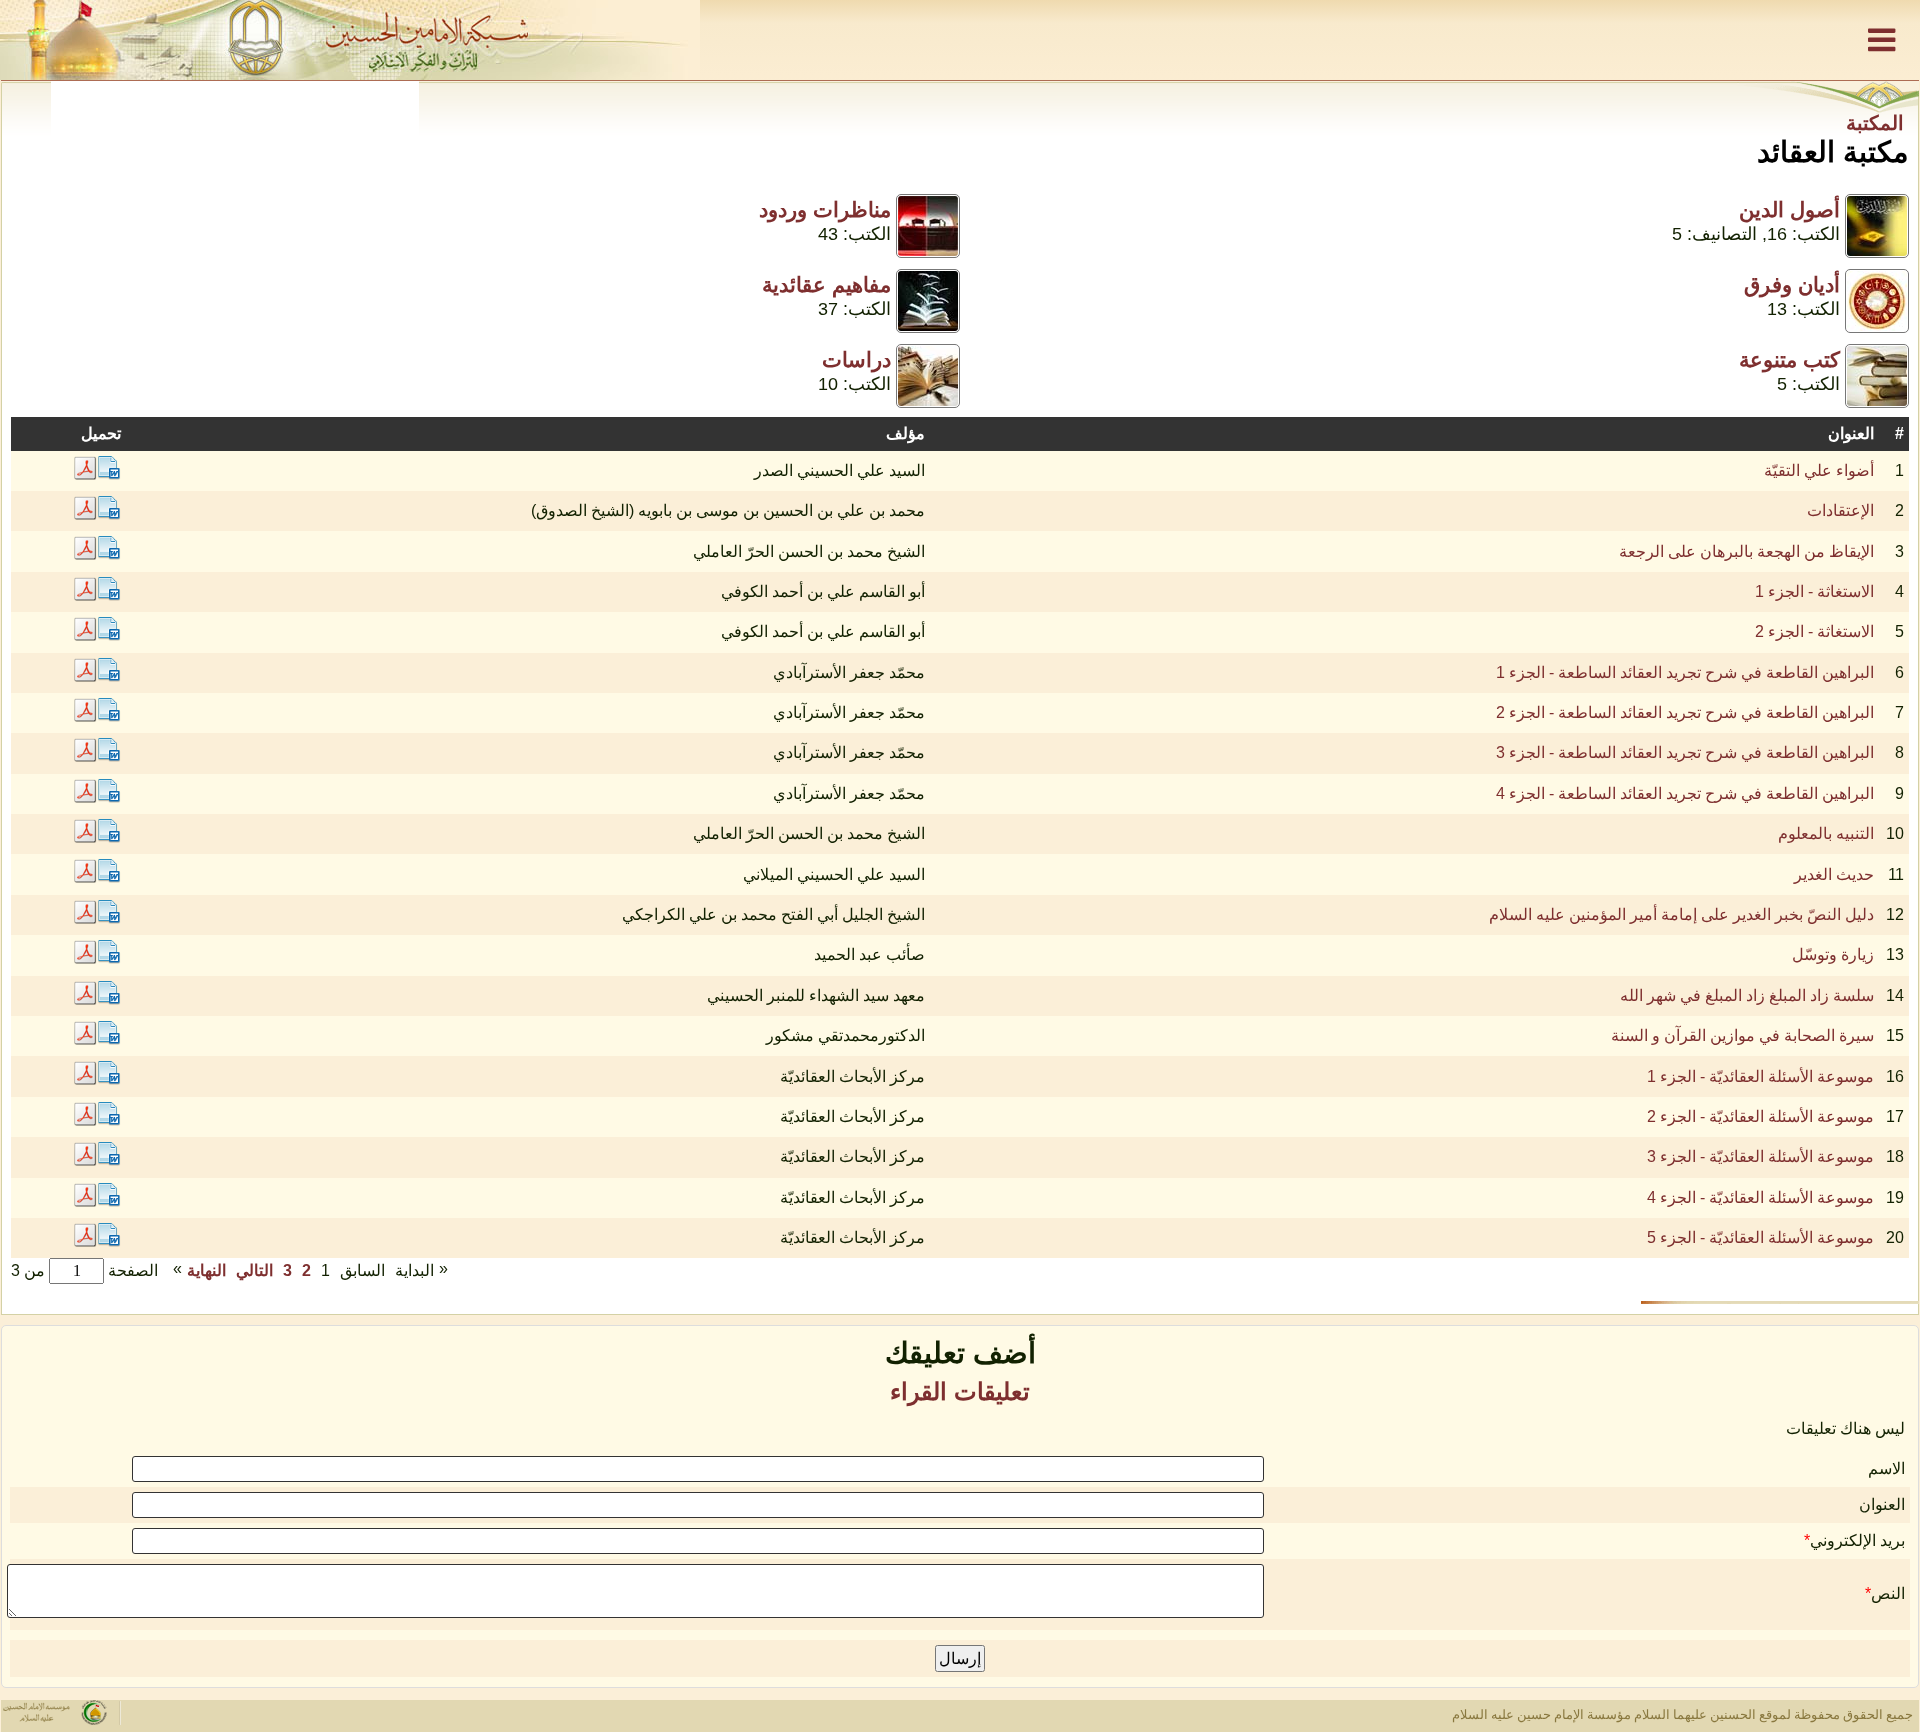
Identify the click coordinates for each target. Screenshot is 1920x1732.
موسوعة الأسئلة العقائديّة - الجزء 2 (1760, 1116)
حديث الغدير (1834, 874)
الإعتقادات (1840, 510)
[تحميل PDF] (85, 474)
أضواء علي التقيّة (1819, 470)
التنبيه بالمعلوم (1826, 833)
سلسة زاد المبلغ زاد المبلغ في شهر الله (1747, 995)
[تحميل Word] (109, 474)
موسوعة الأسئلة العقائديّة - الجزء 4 (1760, 1197)
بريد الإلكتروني (1857, 1540)
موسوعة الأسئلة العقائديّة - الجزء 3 (1760, 1156)
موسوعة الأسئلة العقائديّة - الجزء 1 (1760, 1076)
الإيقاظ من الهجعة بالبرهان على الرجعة (1746, 551)
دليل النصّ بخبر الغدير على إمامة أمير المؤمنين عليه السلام (1681, 914)
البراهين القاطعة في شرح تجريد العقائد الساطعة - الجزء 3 (1685, 752)
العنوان (1882, 1504)
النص (1888, 1593)
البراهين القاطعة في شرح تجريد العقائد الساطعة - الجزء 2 (1685, 712)
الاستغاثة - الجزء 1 (1814, 591)
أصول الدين (1789, 209)
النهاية (206, 1270)
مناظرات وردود (825, 209)
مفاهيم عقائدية (826, 284)
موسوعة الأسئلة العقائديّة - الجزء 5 (1760, 1237)
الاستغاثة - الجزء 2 (1814, 631)
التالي (254, 1270)
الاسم (1886, 1468)
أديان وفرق (1792, 284)
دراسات (856, 359)
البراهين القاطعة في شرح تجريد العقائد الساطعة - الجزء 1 (1685, 672)
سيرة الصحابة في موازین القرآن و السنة (1742, 1035)
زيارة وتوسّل (1833, 954)
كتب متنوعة (1789, 359)
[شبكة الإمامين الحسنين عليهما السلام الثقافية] (960, 40)
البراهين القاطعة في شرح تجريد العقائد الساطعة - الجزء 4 (1685, 793)
